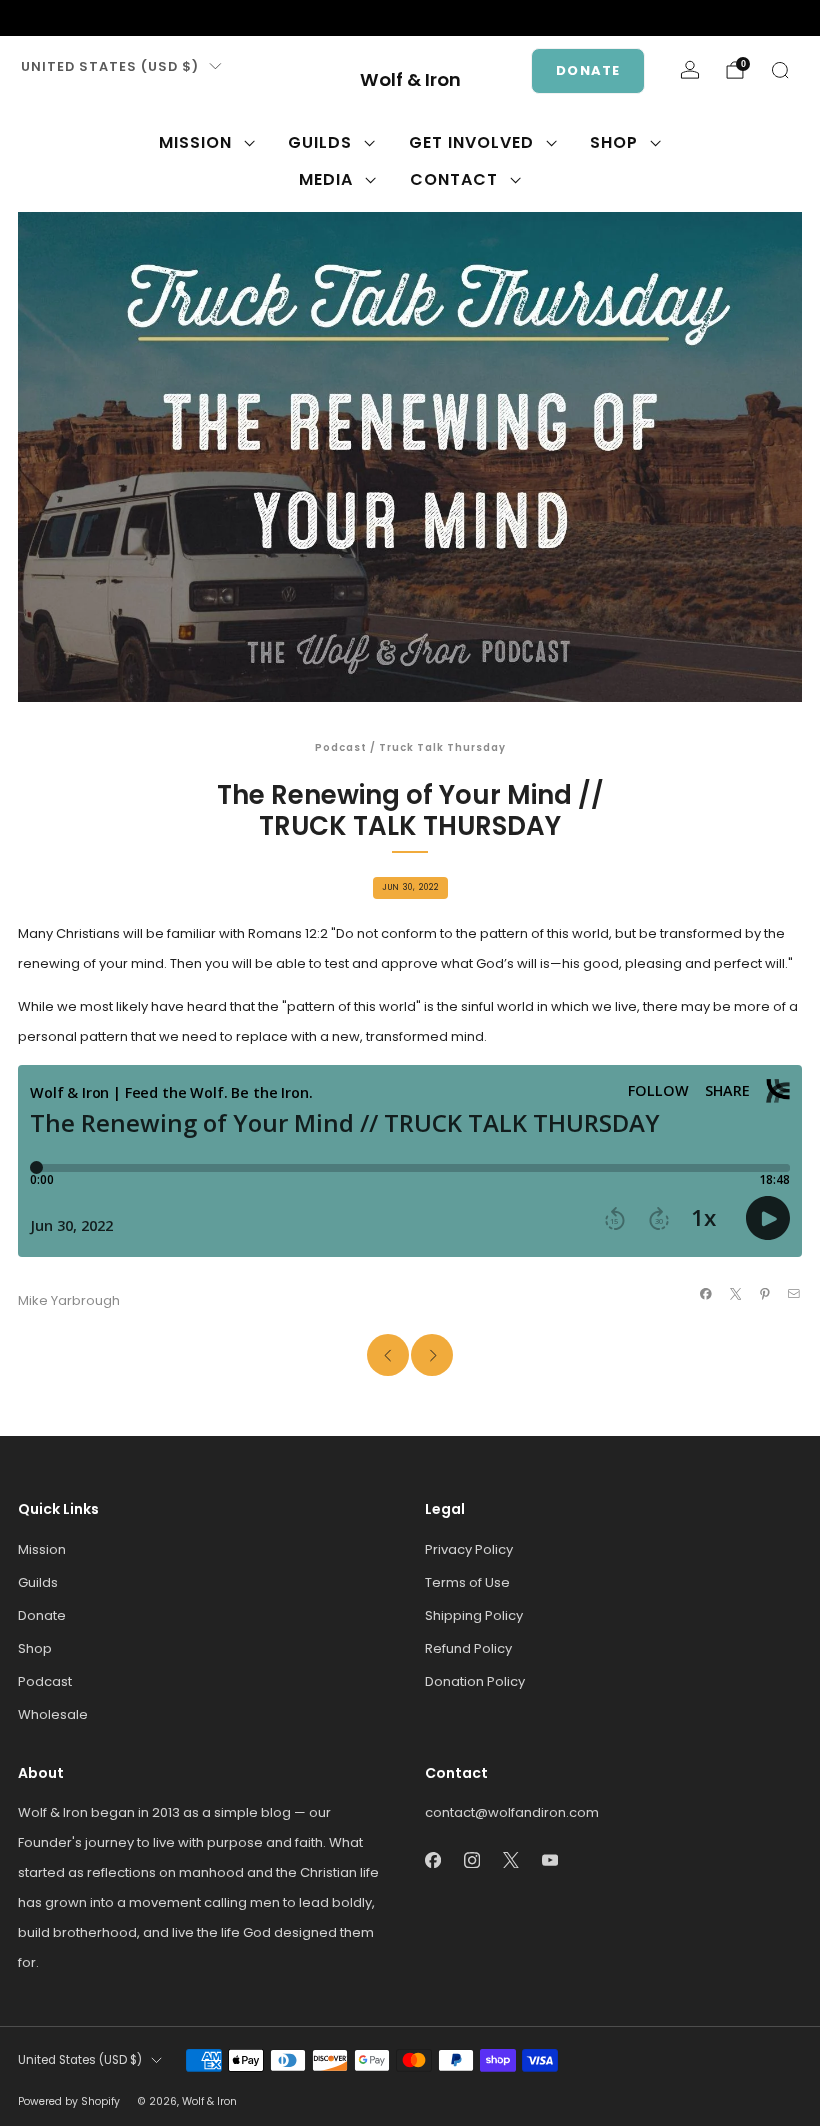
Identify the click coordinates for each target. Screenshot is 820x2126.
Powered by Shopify (69, 2101)
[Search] (780, 70)
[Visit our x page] (92, 18)
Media (326, 179)
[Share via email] (794, 1294)
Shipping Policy (474, 1615)
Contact (454, 179)
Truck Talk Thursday (442, 747)
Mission (195, 142)
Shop (614, 142)
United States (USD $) (110, 66)
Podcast (341, 747)
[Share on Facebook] (706, 1294)
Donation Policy (475, 1681)
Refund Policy (468, 1648)
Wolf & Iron (410, 80)
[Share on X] (735, 1294)
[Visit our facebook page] (28, 18)
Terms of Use (467, 1582)
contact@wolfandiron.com (512, 1812)
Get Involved (471, 142)
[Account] (690, 70)
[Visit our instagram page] (60, 18)
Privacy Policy (469, 1549)
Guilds (320, 142)
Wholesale (53, 1714)
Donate (588, 70)
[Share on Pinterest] (765, 1294)
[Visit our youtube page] (124, 18)
